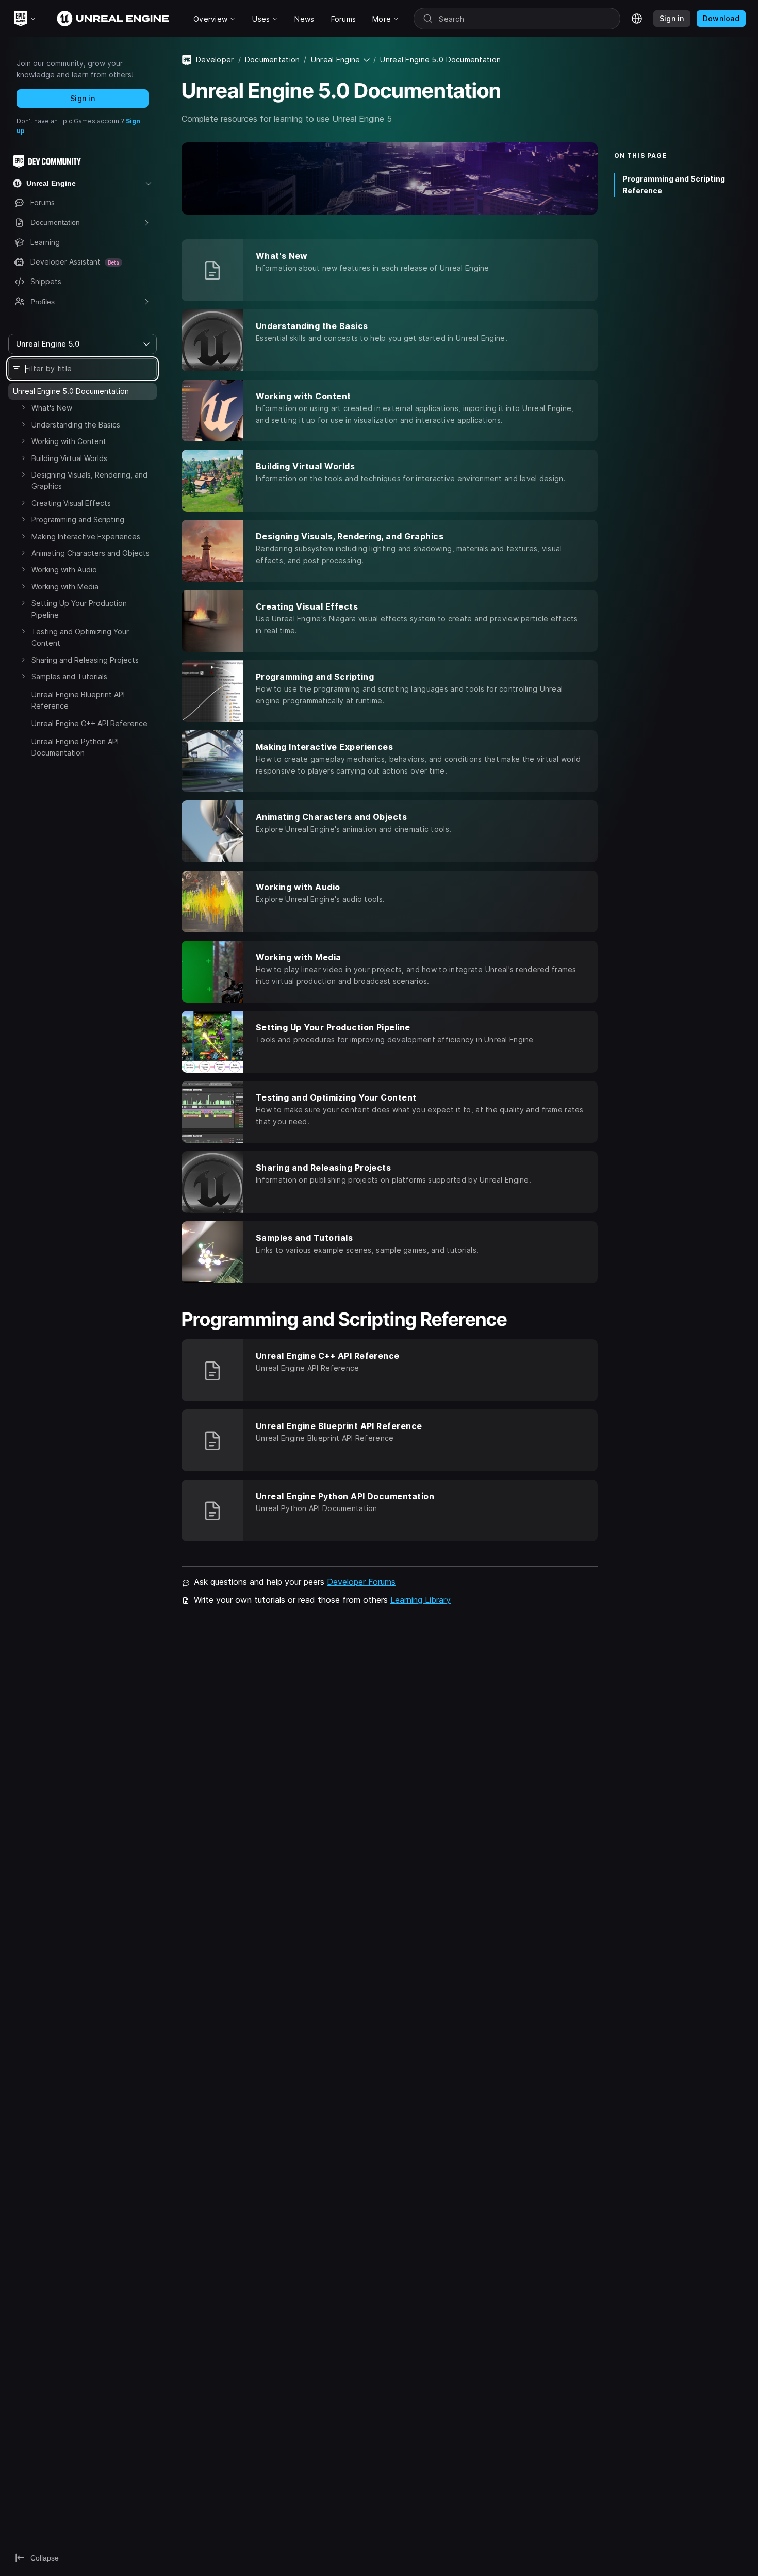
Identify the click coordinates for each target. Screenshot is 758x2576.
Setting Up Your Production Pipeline (79, 609)
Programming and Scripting (78, 520)
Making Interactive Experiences (86, 537)
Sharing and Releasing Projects (85, 660)
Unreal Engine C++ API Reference (89, 723)
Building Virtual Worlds (69, 458)
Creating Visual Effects (71, 503)
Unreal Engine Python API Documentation (75, 747)
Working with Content (69, 441)
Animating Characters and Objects (90, 553)
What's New (52, 408)
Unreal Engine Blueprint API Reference (78, 700)
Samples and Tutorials (69, 676)
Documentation (273, 60)
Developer (215, 60)
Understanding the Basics (76, 425)
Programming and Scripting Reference (674, 185)
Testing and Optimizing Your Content (80, 637)
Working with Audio (64, 570)
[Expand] (23, 407)
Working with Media (65, 587)
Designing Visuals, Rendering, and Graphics (89, 480)
